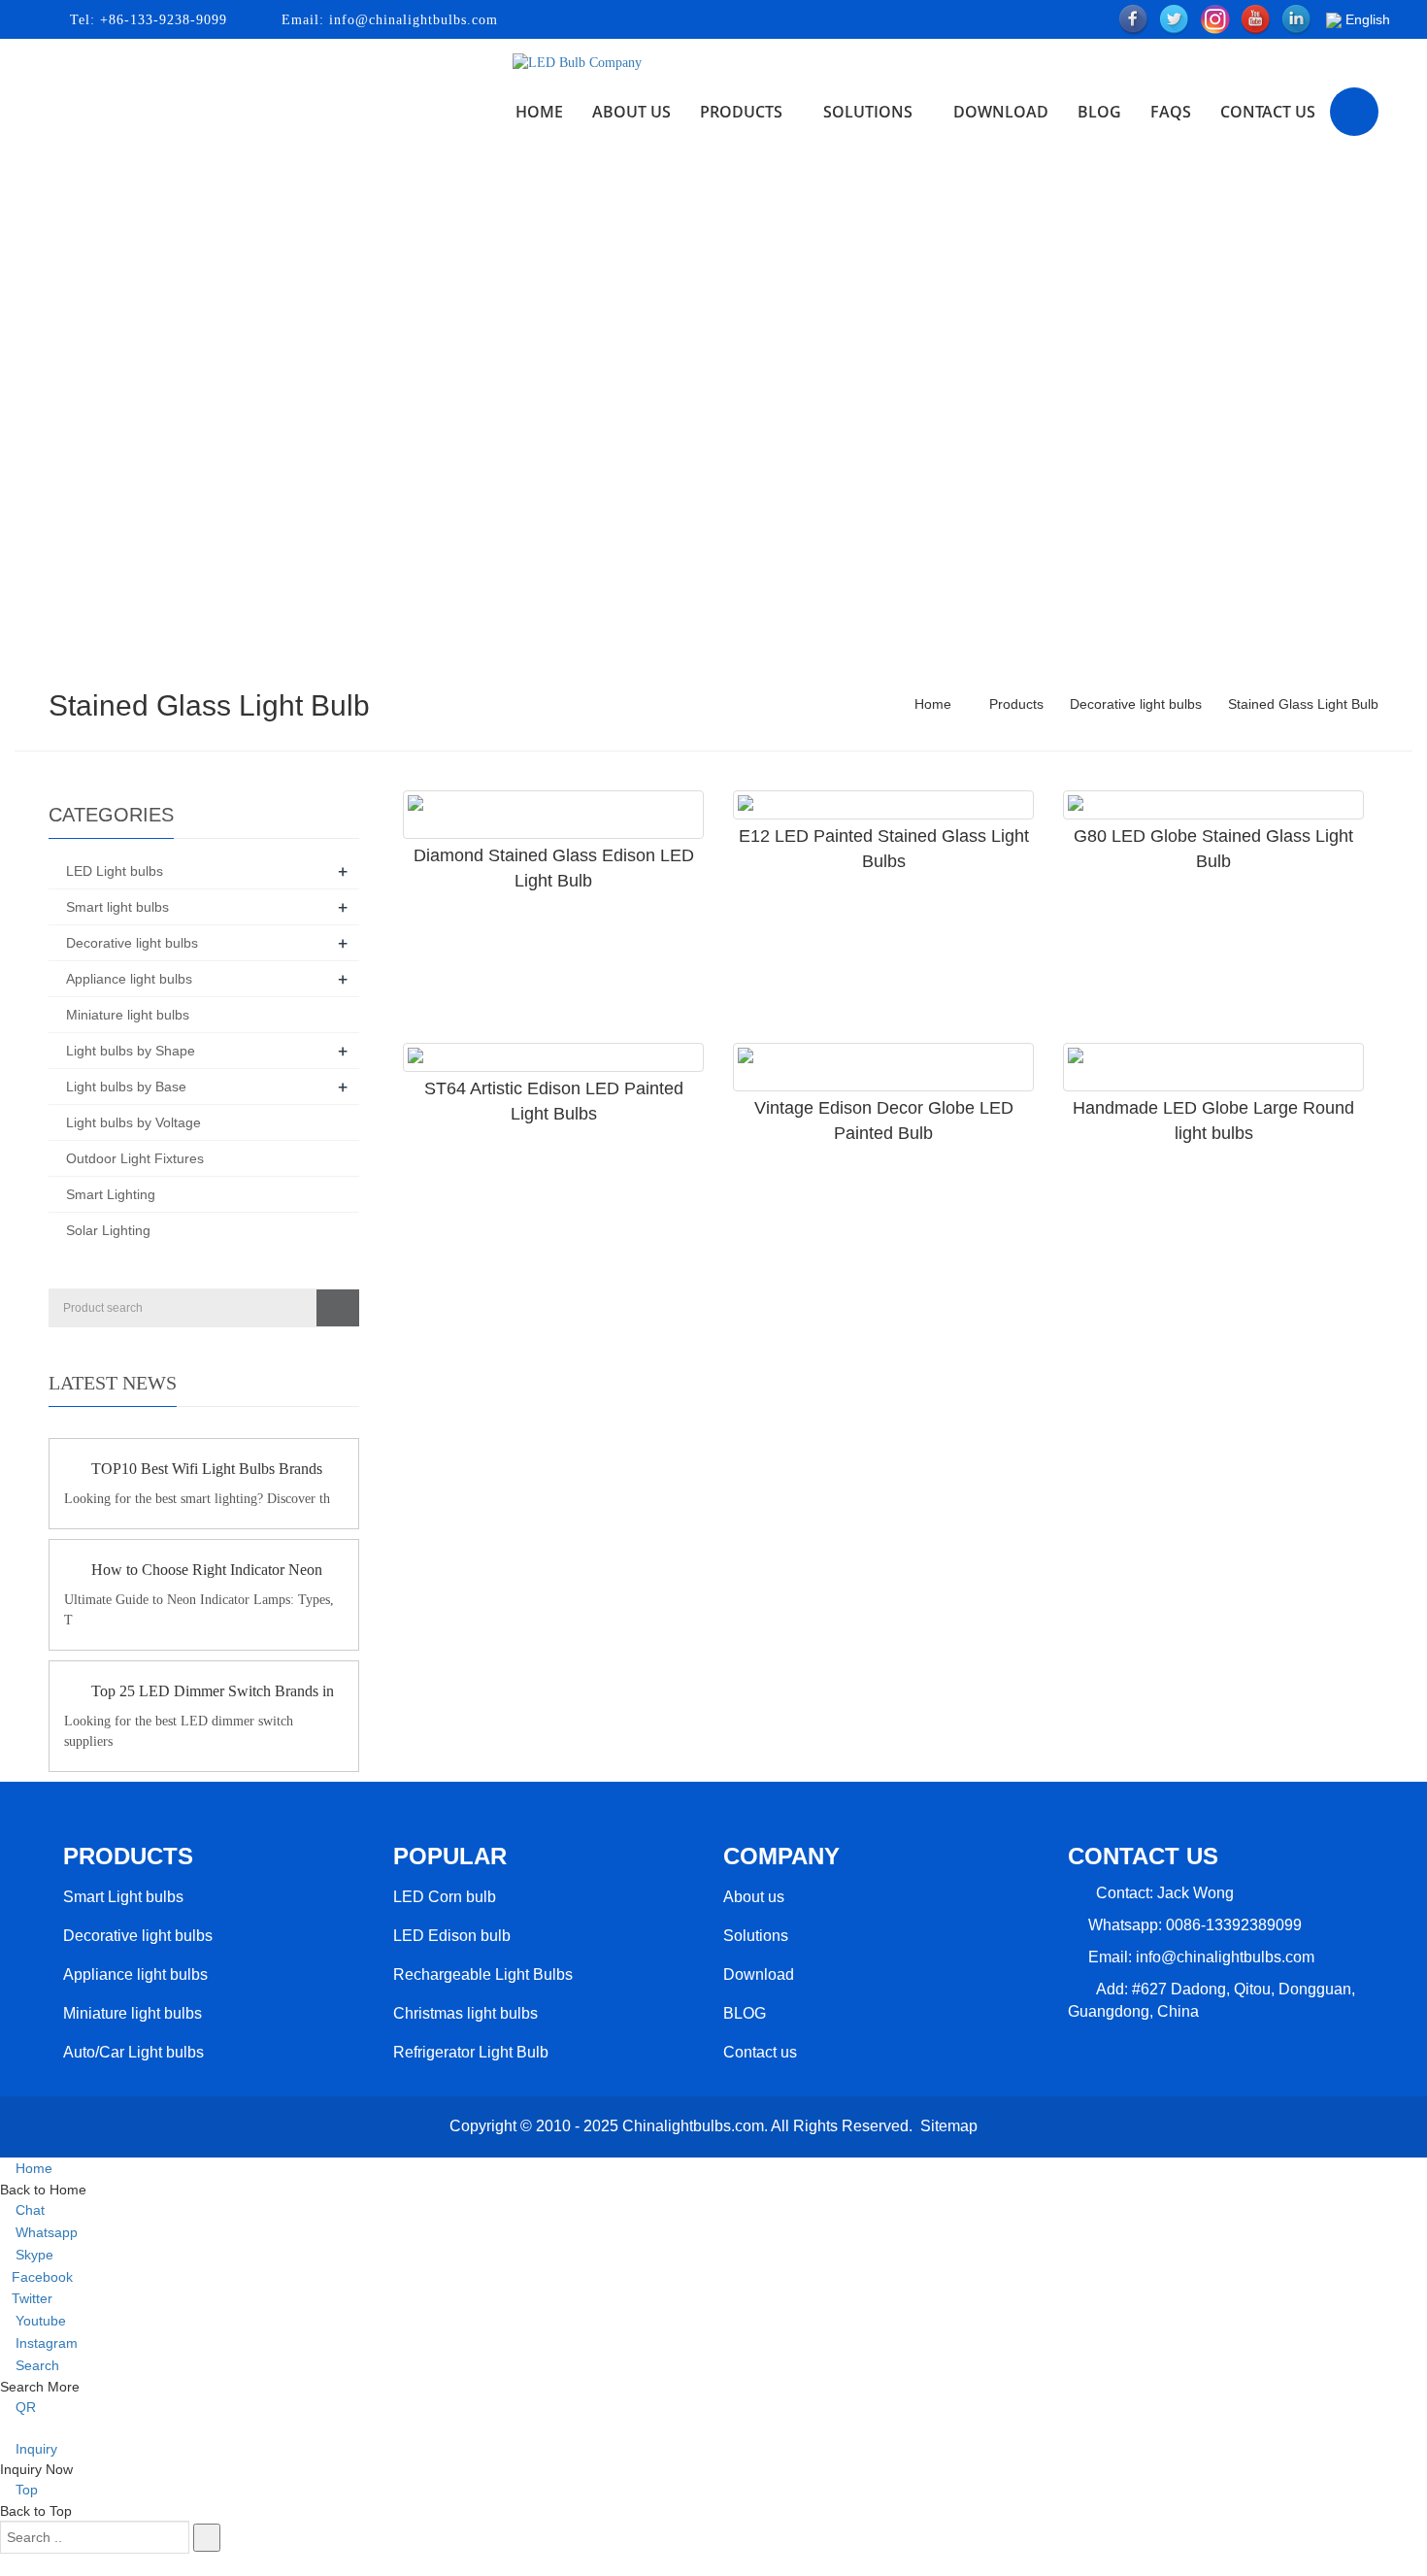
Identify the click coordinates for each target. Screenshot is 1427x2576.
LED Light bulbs (115, 871)
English (1366, 19)
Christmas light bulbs (465, 2013)
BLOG (745, 2013)
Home (539, 112)
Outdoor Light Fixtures (135, 1158)
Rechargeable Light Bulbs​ (483, 1974)
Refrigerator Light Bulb (471, 2052)
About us (631, 112)
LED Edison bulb (452, 1936)
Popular (450, 1856)
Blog (1099, 112)
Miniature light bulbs (128, 1015)
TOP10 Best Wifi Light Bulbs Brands (207, 1469)
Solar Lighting (108, 1230)
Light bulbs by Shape (131, 1051)
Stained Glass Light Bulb (1301, 704)
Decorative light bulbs (1136, 704)
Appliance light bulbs (129, 979)
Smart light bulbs (117, 907)
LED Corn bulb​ (445, 1897)
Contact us (1268, 112)
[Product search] (338, 1308)
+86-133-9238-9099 (161, 20)
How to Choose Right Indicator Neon (207, 1570)
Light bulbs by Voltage (133, 1122)
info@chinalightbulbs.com (411, 20)
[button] (788, 112)
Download (1001, 112)
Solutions (868, 112)
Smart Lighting (111, 1194)
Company (781, 1856)
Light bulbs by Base (126, 1087)
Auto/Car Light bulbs (133, 2052)
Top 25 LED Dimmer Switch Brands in (213, 1691)
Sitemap (949, 2126)
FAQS (1171, 112)
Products (741, 112)
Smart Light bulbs (123, 1897)
